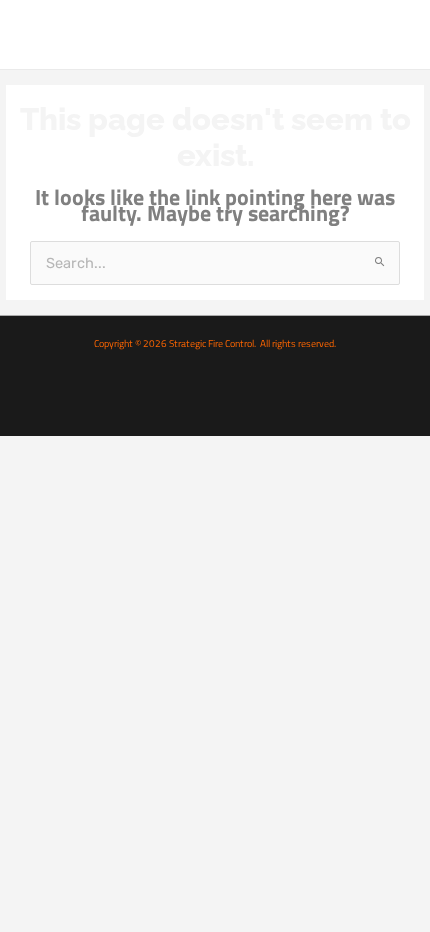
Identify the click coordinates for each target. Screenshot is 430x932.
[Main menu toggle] (393, 34)
